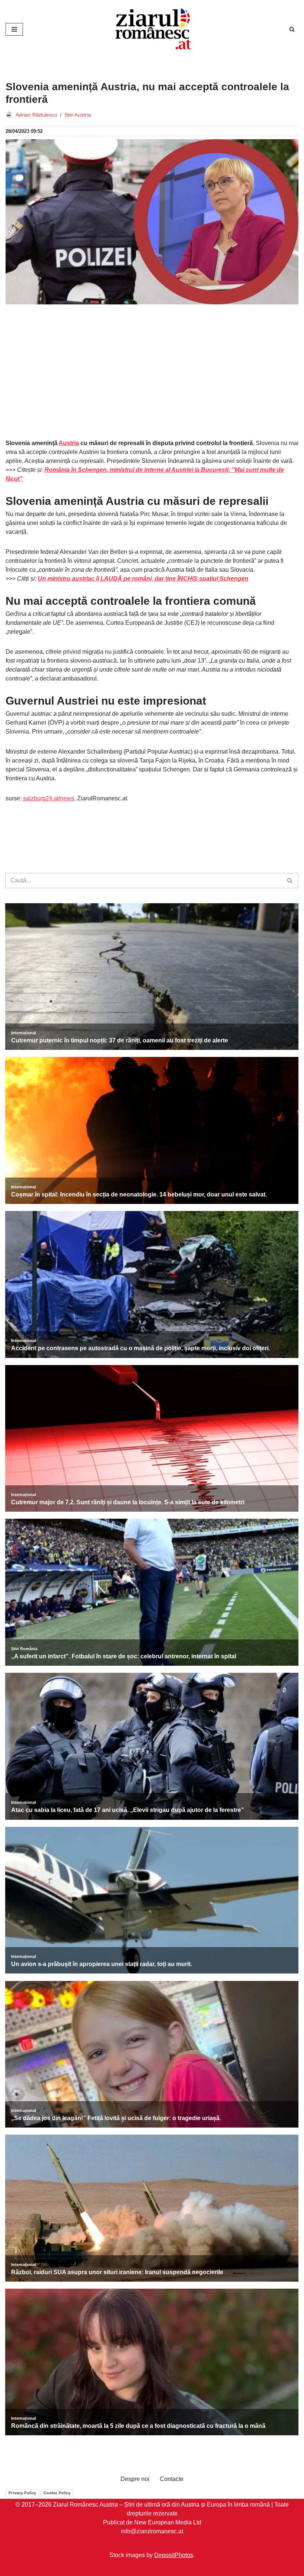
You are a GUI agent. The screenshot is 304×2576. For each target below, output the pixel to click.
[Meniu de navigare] (14, 29)
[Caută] (292, 29)
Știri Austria (78, 115)
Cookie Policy (57, 2493)
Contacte (172, 2479)
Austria (69, 443)
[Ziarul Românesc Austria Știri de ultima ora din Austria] (152, 29)
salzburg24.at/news (49, 798)
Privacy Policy (22, 2493)
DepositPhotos (174, 2555)
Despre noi (135, 2479)
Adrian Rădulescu (36, 115)
